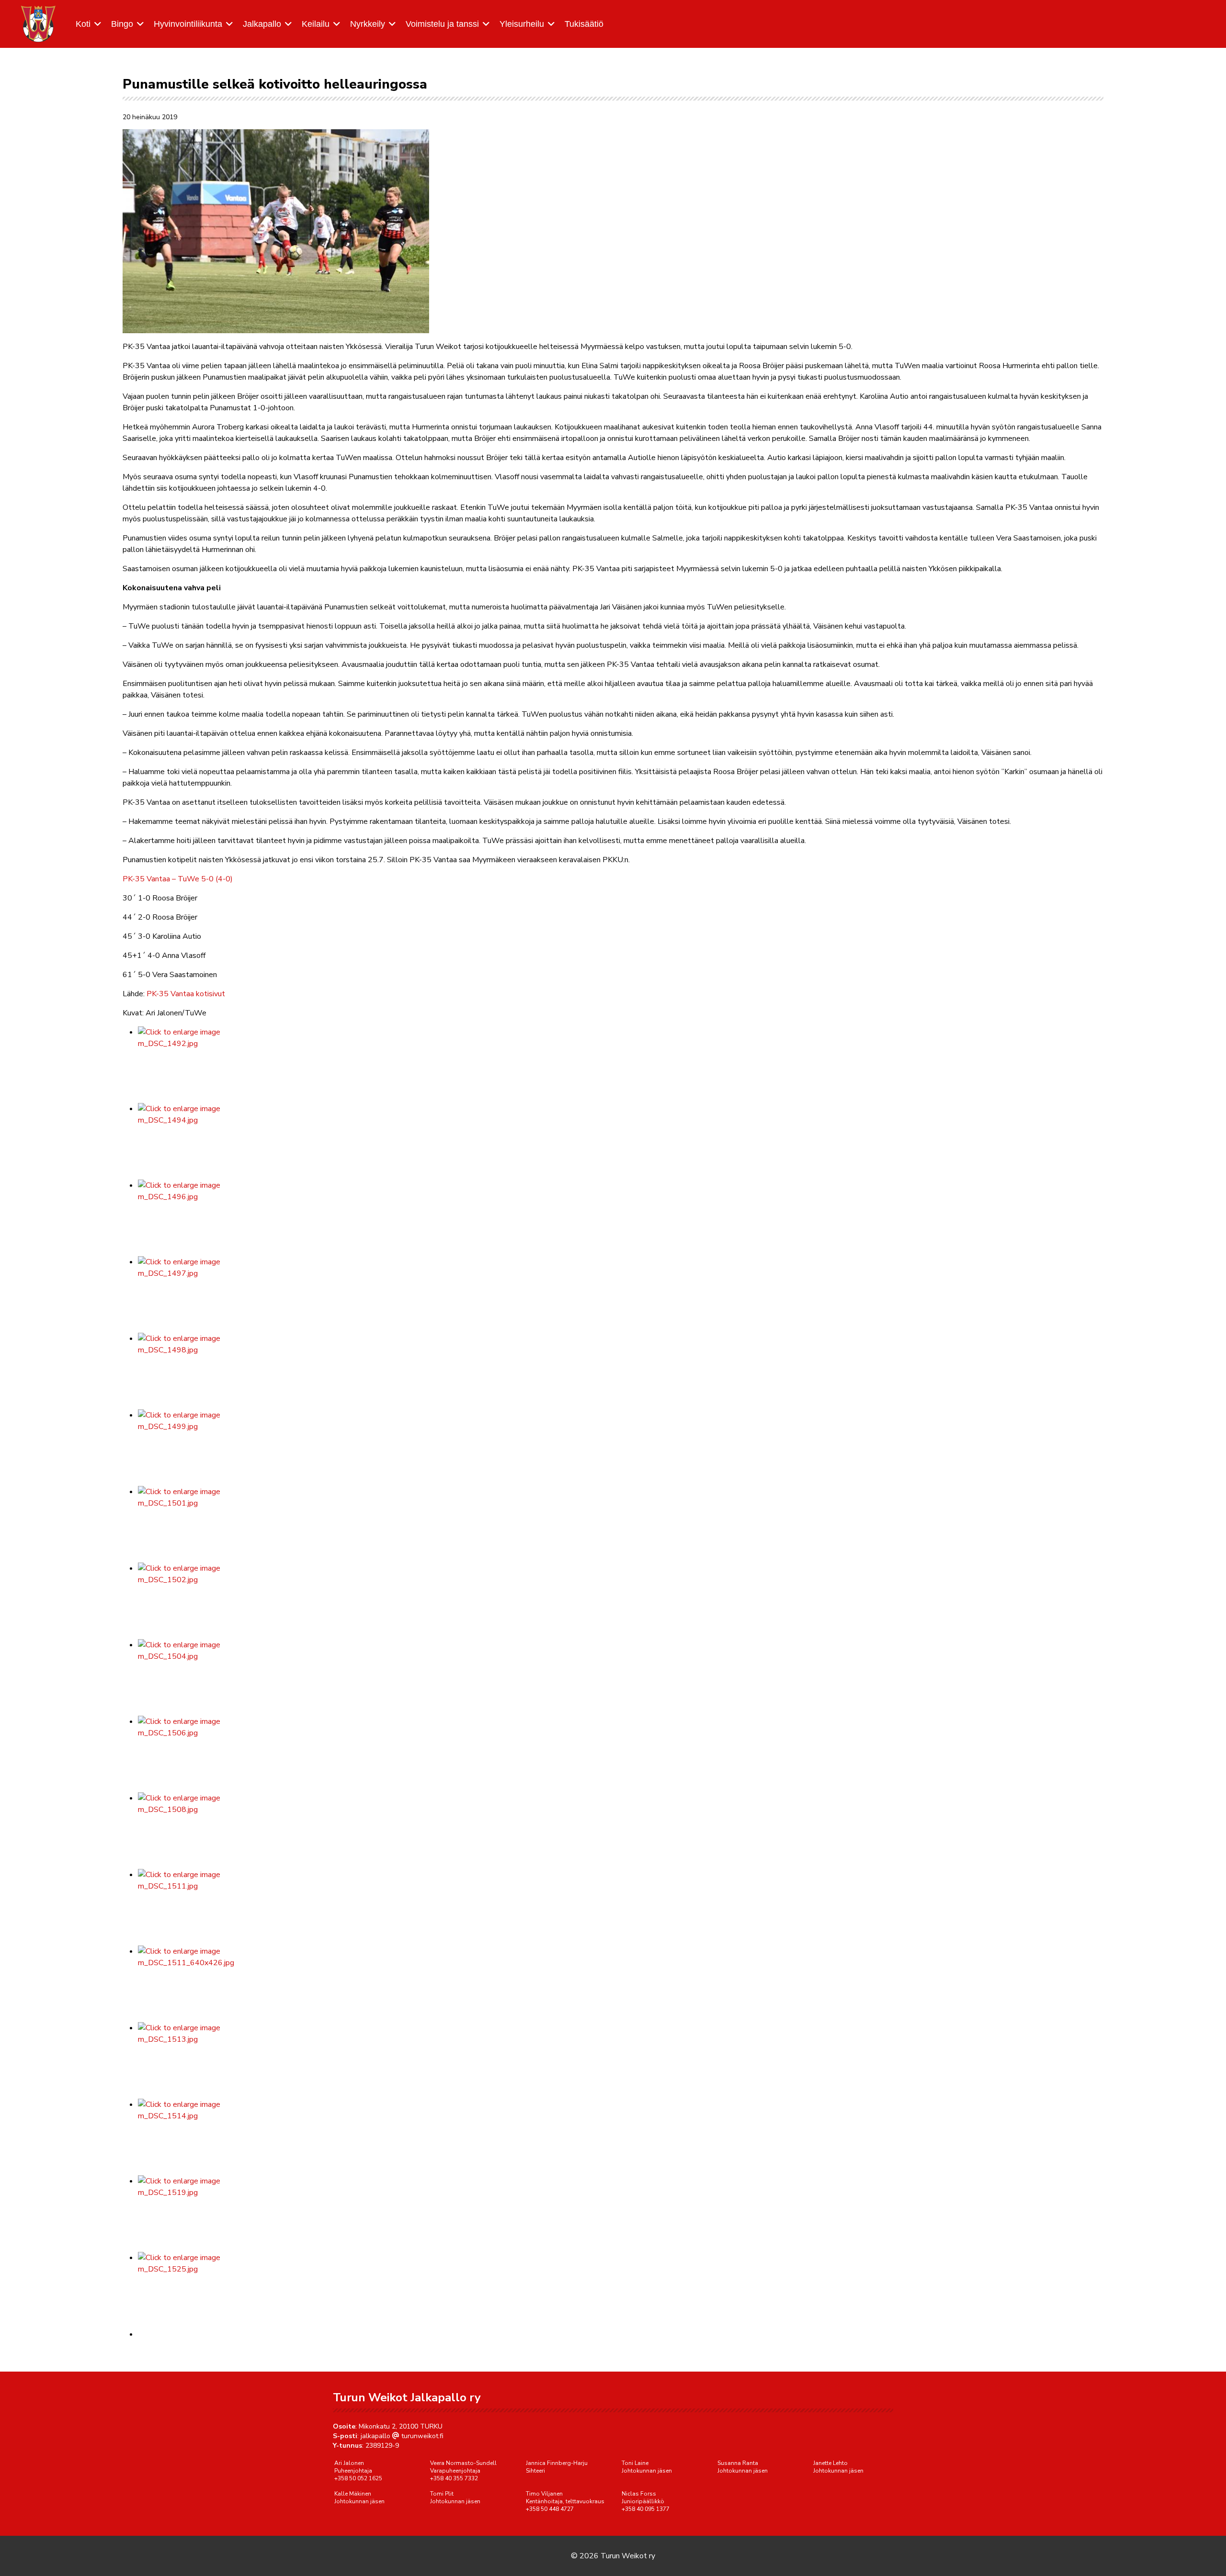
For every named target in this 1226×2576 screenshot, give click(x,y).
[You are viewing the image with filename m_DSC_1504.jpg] (621, 1677)
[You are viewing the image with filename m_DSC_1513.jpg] (621, 2060)
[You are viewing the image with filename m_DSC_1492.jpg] (621, 1065)
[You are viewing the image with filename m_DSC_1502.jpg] (621, 1601)
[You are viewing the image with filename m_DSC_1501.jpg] (621, 1524)
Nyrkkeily (368, 24)
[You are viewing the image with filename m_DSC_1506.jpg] (621, 1754)
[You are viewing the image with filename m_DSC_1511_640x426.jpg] (621, 1984)
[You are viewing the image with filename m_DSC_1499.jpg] (621, 1448)
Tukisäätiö (584, 24)
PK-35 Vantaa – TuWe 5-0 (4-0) (178, 879)
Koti (83, 24)
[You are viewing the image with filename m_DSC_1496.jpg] (621, 1218)
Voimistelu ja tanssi (442, 24)
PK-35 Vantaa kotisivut (186, 994)
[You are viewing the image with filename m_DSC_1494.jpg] (621, 1141)
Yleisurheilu (522, 24)
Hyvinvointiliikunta (188, 24)
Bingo (122, 24)
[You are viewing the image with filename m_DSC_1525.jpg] (621, 2290)
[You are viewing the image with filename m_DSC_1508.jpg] (621, 1831)
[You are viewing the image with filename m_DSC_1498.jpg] (621, 1371)
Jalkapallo (262, 24)
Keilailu (316, 24)
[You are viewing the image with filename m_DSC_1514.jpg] (621, 2137)
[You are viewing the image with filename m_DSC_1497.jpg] (621, 1294)
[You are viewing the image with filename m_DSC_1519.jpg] (621, 2214)
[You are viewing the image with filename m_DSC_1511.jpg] (621, 1907)
